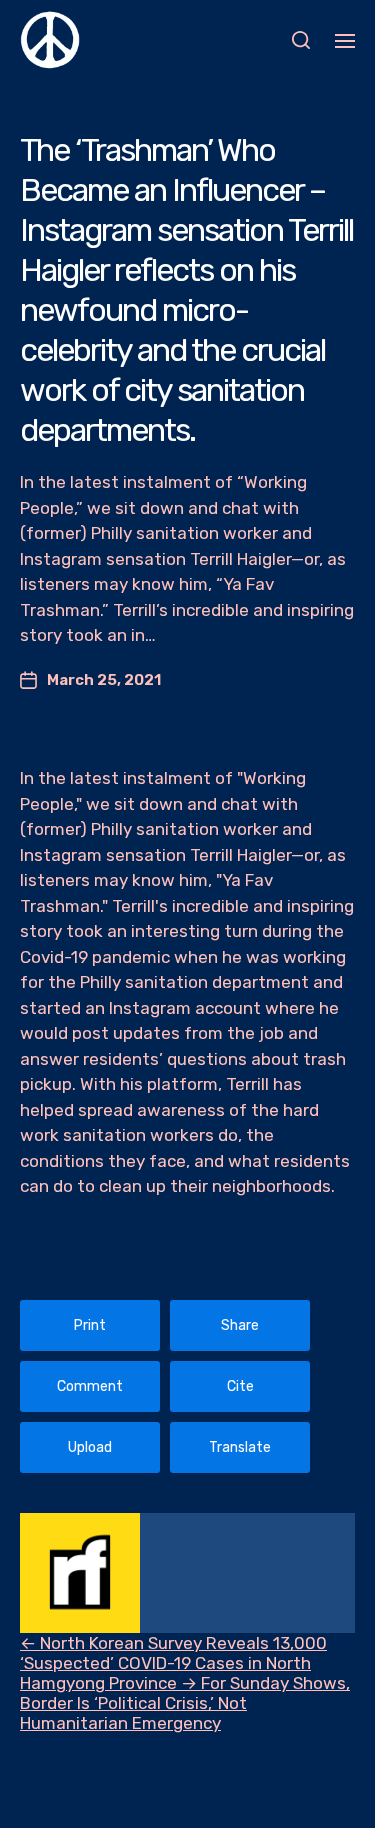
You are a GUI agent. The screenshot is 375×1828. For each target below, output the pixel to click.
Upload (90, 1447)
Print (90, 1325)
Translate (240, 1447)
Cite (240, 1386)
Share (240, 1325)
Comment (90, 1386)
